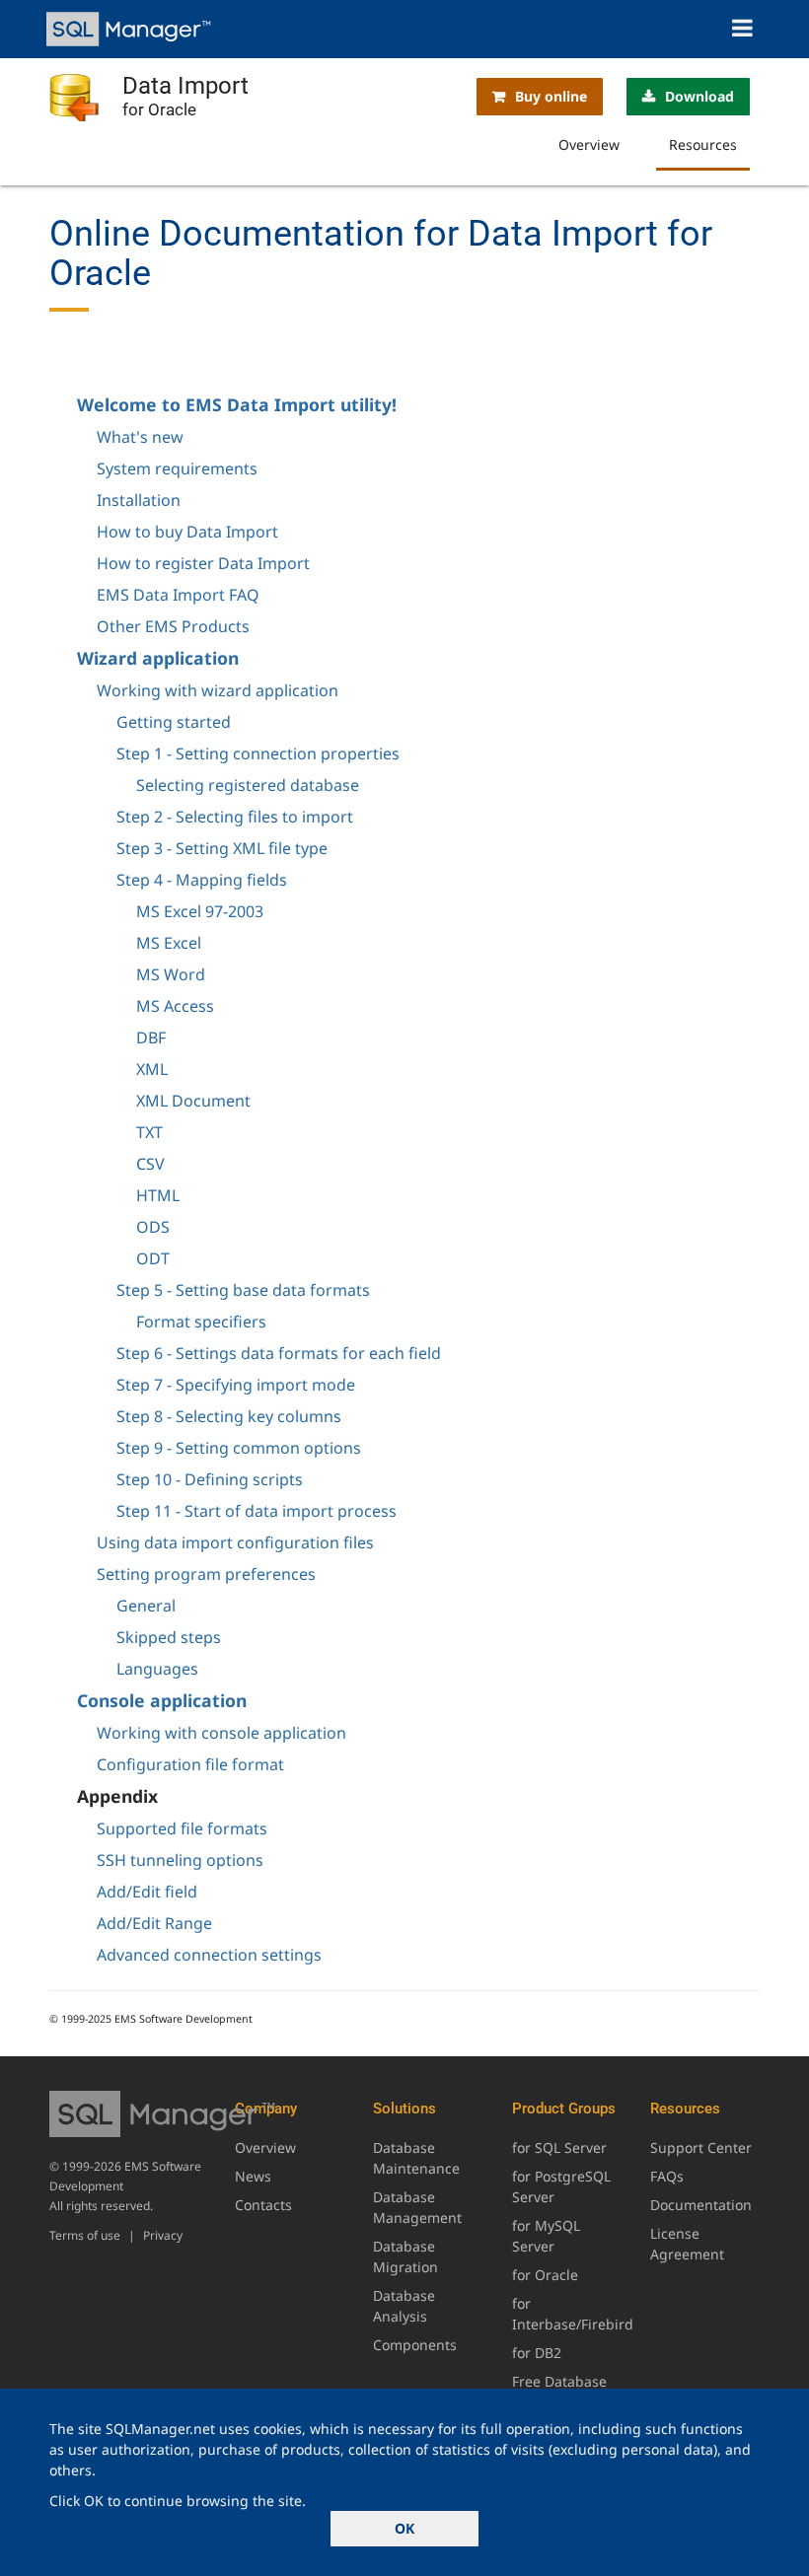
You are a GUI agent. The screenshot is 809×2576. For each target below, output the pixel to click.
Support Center (701, 2147)
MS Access (175, 1006)
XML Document (193, 1101)
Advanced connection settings (209, 1955)
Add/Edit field (147, 1892)
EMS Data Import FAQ (178, 595)
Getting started (174, 722)
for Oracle (545, 2275)
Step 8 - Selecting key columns (229, 1416)
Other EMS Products (173, 626)
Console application (162, 1700)
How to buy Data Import (187, 532)
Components (415, 2345)
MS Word (171, 974)
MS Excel (169, 943)
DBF (151, 1038)
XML (152, 1069)
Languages (157, 1669)
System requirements (177, 468)
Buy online (551, 96)
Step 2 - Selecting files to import (235, 817)
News (253, 2176)
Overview (589, 144)
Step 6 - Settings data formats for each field (279, 1353)
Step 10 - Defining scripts (210, 1479)
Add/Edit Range (154, 1923)
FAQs (667, 2176)
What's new (140, 437)
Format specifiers (201, 1322)
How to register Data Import (203, 563)
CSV (150, 1164)
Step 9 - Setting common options (239, 1448)
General (146, 1606)
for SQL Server (559, 2147)
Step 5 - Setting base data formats (243, 1290)
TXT (149, 1132)
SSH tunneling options (180, 1860)
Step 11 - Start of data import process (257, 1511)
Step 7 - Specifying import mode (236, 1385)
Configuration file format (190, 1764)
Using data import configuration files (235, 1542)
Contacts (263, 2205)
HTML (158, 1195)
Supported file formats (182, 1828)
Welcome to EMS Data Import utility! (237, 404)
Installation (139, 500)
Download (699, 96)
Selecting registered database (248, 785)
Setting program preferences (206, 1574)
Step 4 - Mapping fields (202, 880)
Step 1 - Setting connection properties (258, 753)
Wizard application (158, 658)
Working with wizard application (218, 690)
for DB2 (537, 2353)
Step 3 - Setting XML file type (222, 848)
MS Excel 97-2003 (200, 911)
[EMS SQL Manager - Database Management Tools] (131, 29)
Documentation (701, 2205)
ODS (153, 1227)
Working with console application (221, 1733)
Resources (703, 144)
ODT (153, 1258)
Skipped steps (169, 1637)
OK (404, 2528)
